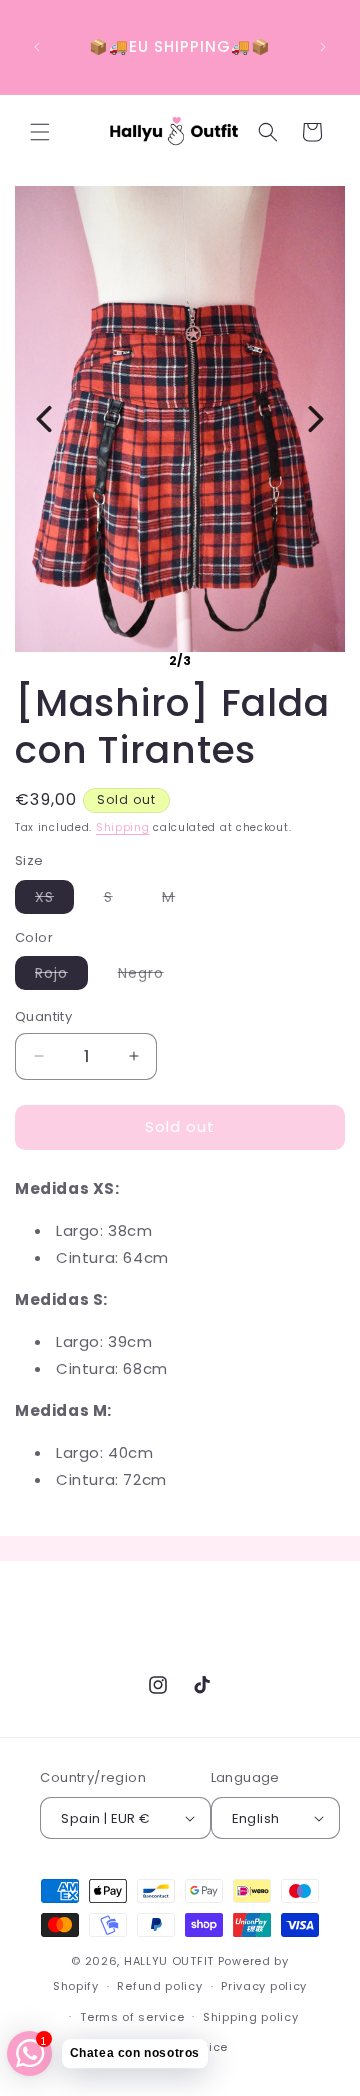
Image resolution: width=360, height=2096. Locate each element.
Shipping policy (251, 2017)
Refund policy (159, 1986)
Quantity (43, 1016)
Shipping (123, 827)
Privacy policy (264, 1986)
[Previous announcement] (37, 47)
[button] (40, 132)
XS (54, 900)
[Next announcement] (323, 47)
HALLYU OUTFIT (169, 1961)
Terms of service (132, 2017)
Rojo (61, 976)
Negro (151, 976)
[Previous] (44, 419)
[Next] (316, 419)
